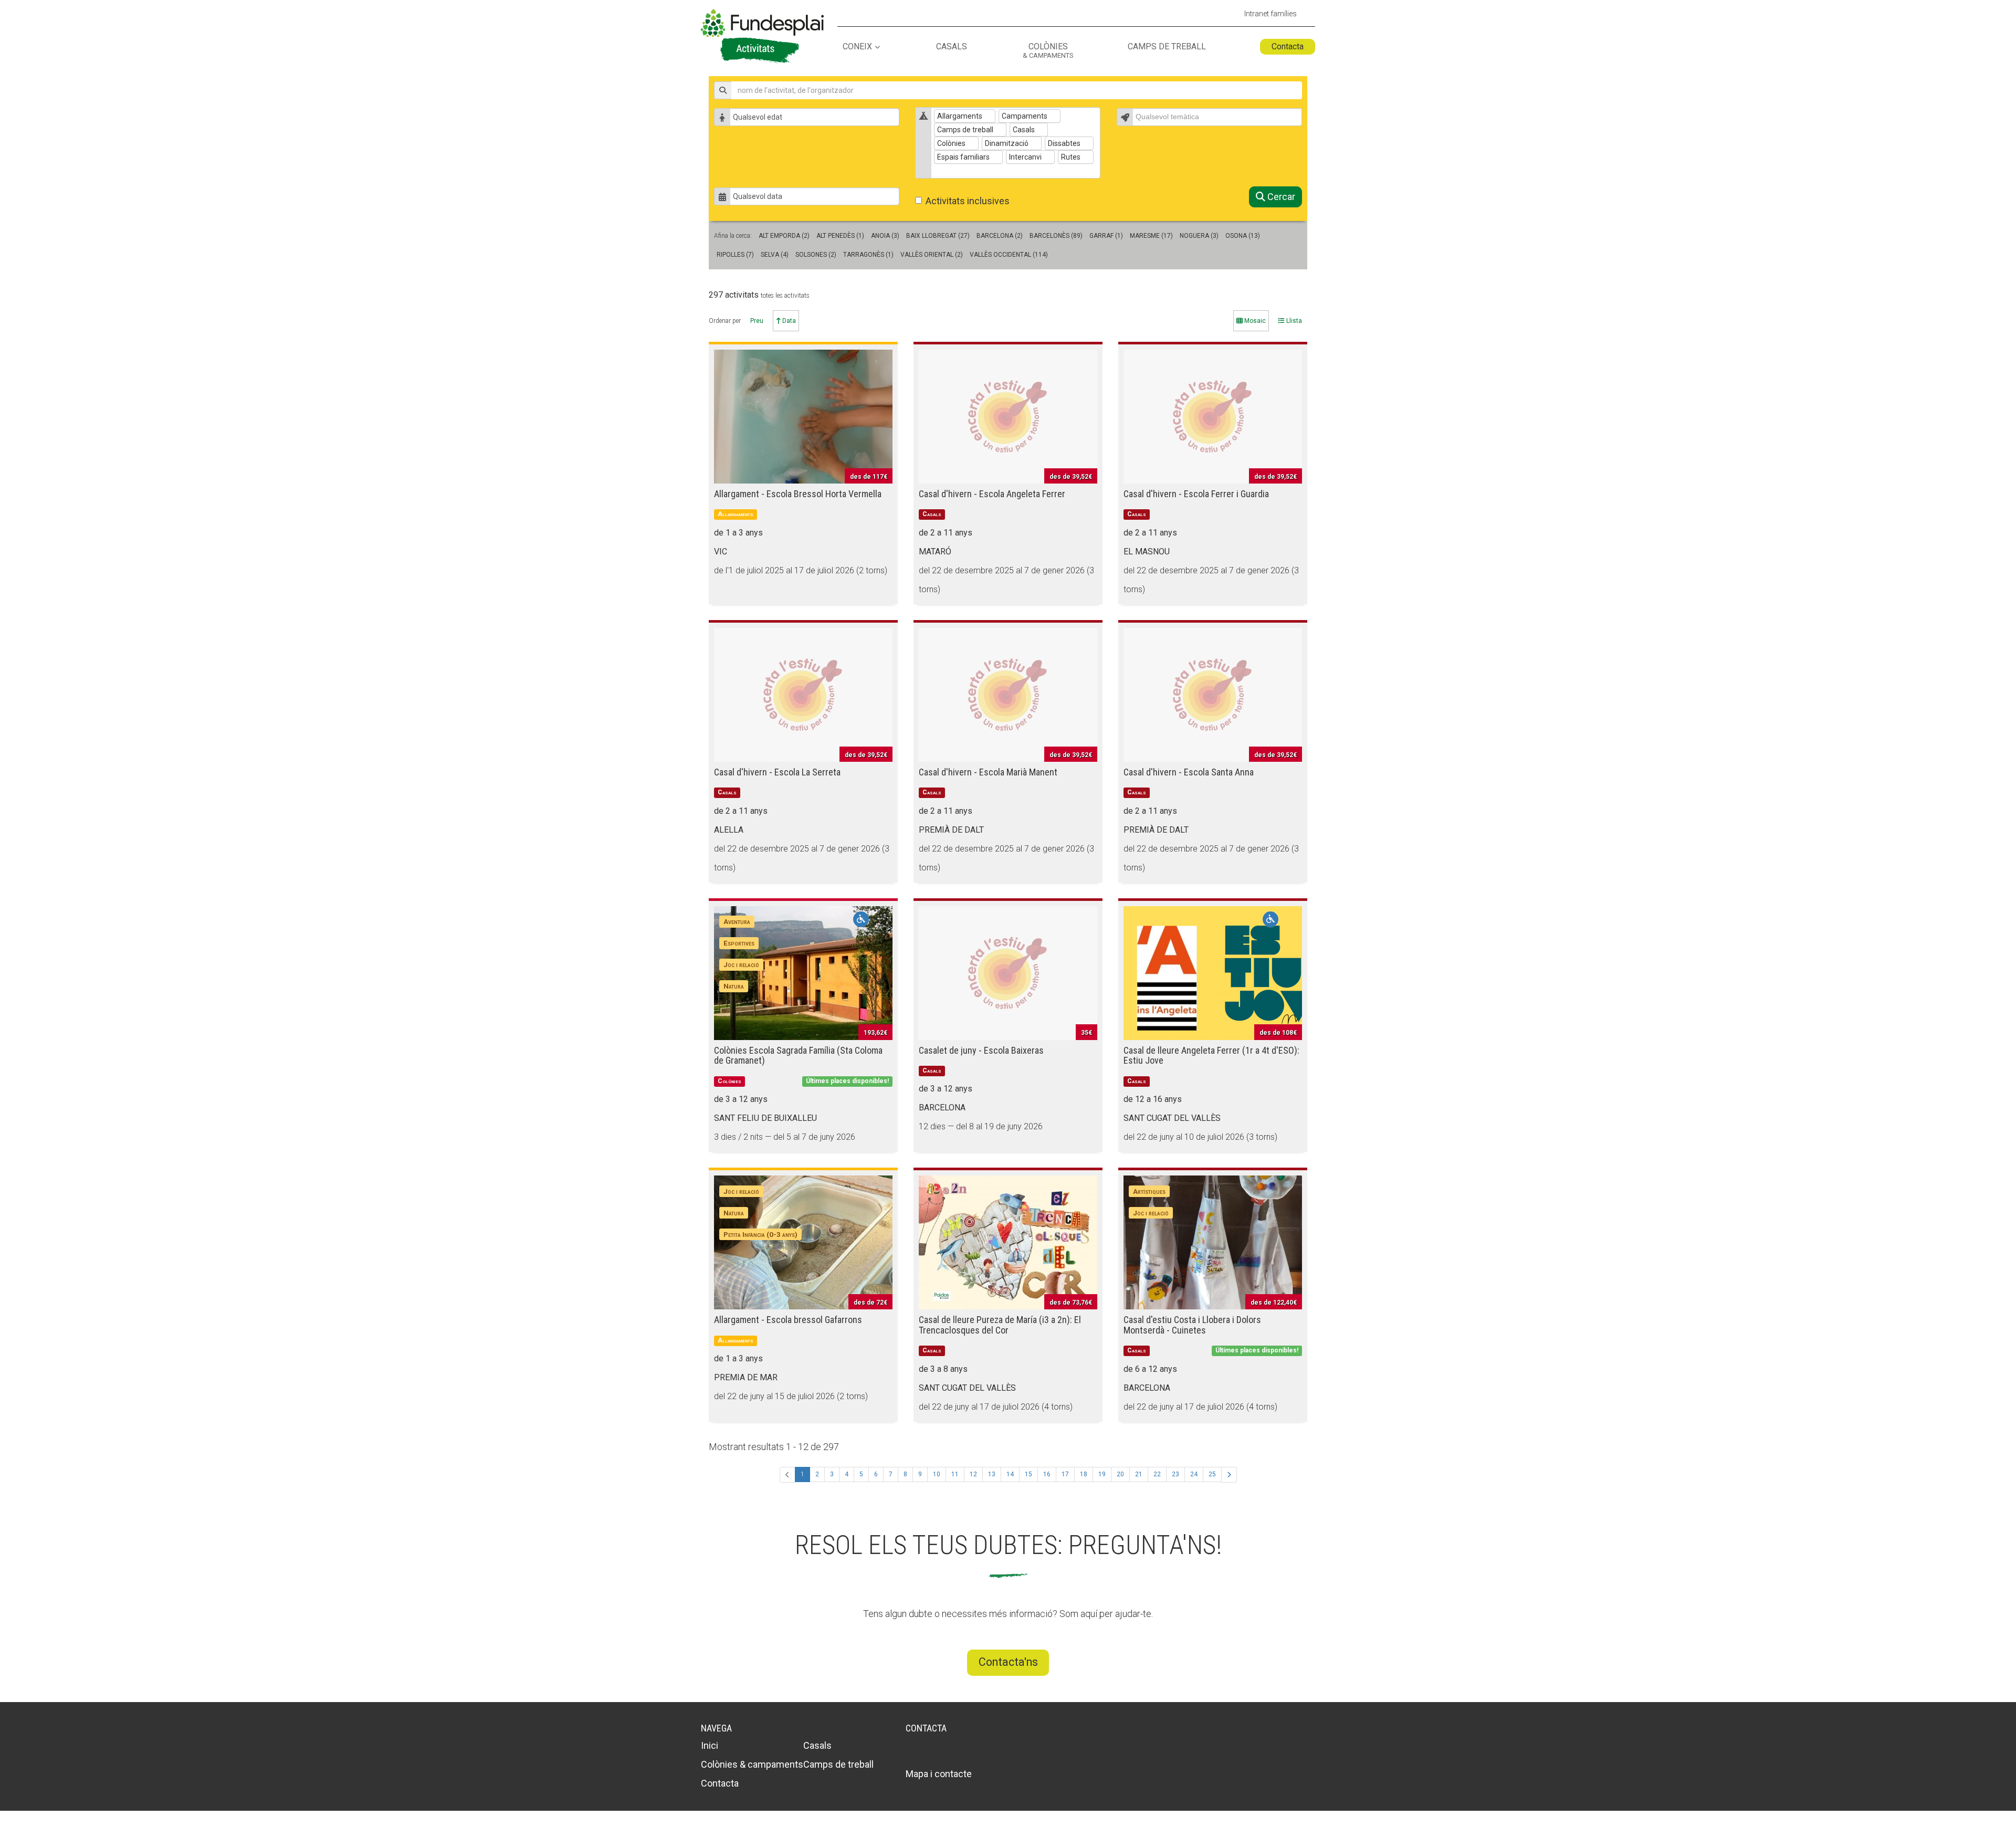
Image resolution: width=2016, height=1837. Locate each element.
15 (1028, 1474)
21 (1139, 1474)
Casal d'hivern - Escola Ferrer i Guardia (1196, 494)
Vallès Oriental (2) (932, 255)
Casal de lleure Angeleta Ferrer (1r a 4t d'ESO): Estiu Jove (1211, 1056)
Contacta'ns (1008, 1662)
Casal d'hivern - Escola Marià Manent (988, 772)
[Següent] (1229, 1475)
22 (1157, 1474)
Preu (757, 321)
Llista (1293, 321)
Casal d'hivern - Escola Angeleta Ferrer (992, 494)
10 (937, 1474)
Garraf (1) (1106, 236)
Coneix (857, 47)
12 (973, 1474)
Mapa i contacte (939, 1774)
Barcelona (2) (1000, 236)
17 (1065, 1474)
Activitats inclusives (968, 201)
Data (788, 321)
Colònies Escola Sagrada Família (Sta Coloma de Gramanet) (798, 1056)
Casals (952, 47)
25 (1212, 1474)
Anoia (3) (885, 236)
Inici (710, 1745)
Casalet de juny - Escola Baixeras (981, 1050)
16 (1047, 1474)
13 (992, 1474)
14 (1010, 1474)
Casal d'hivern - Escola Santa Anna (1189, 772)
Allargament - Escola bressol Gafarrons (788, 1320)
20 (1120, 1474)
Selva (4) (775, 255)
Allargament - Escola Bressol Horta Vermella (798, 494)
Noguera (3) (1199, 236)
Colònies (1048, 51)
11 (955, 1474)
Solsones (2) (816, 255)
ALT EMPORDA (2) (784, 236)
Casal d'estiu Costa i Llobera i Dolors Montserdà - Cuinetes (1192, 1325)
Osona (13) (1243, 236)
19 (1102, 1474)
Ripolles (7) (735, 255)
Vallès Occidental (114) (1009, 255)
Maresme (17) (1151, 236)
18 (1084, 1474)
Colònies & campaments (752, 1764)
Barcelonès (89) (1056, 236)
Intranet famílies (1270, 14)
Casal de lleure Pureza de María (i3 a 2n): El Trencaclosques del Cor (1000, 1325)
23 (1175, 1474)
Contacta (1288, 46)
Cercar (1280, 197)
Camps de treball (1167, 47)
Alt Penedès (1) (840, 236)
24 (1194, 1474)
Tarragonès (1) (868, 255)
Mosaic (1254, 321)
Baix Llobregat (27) (938, 236)
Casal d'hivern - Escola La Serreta (777, 772)
